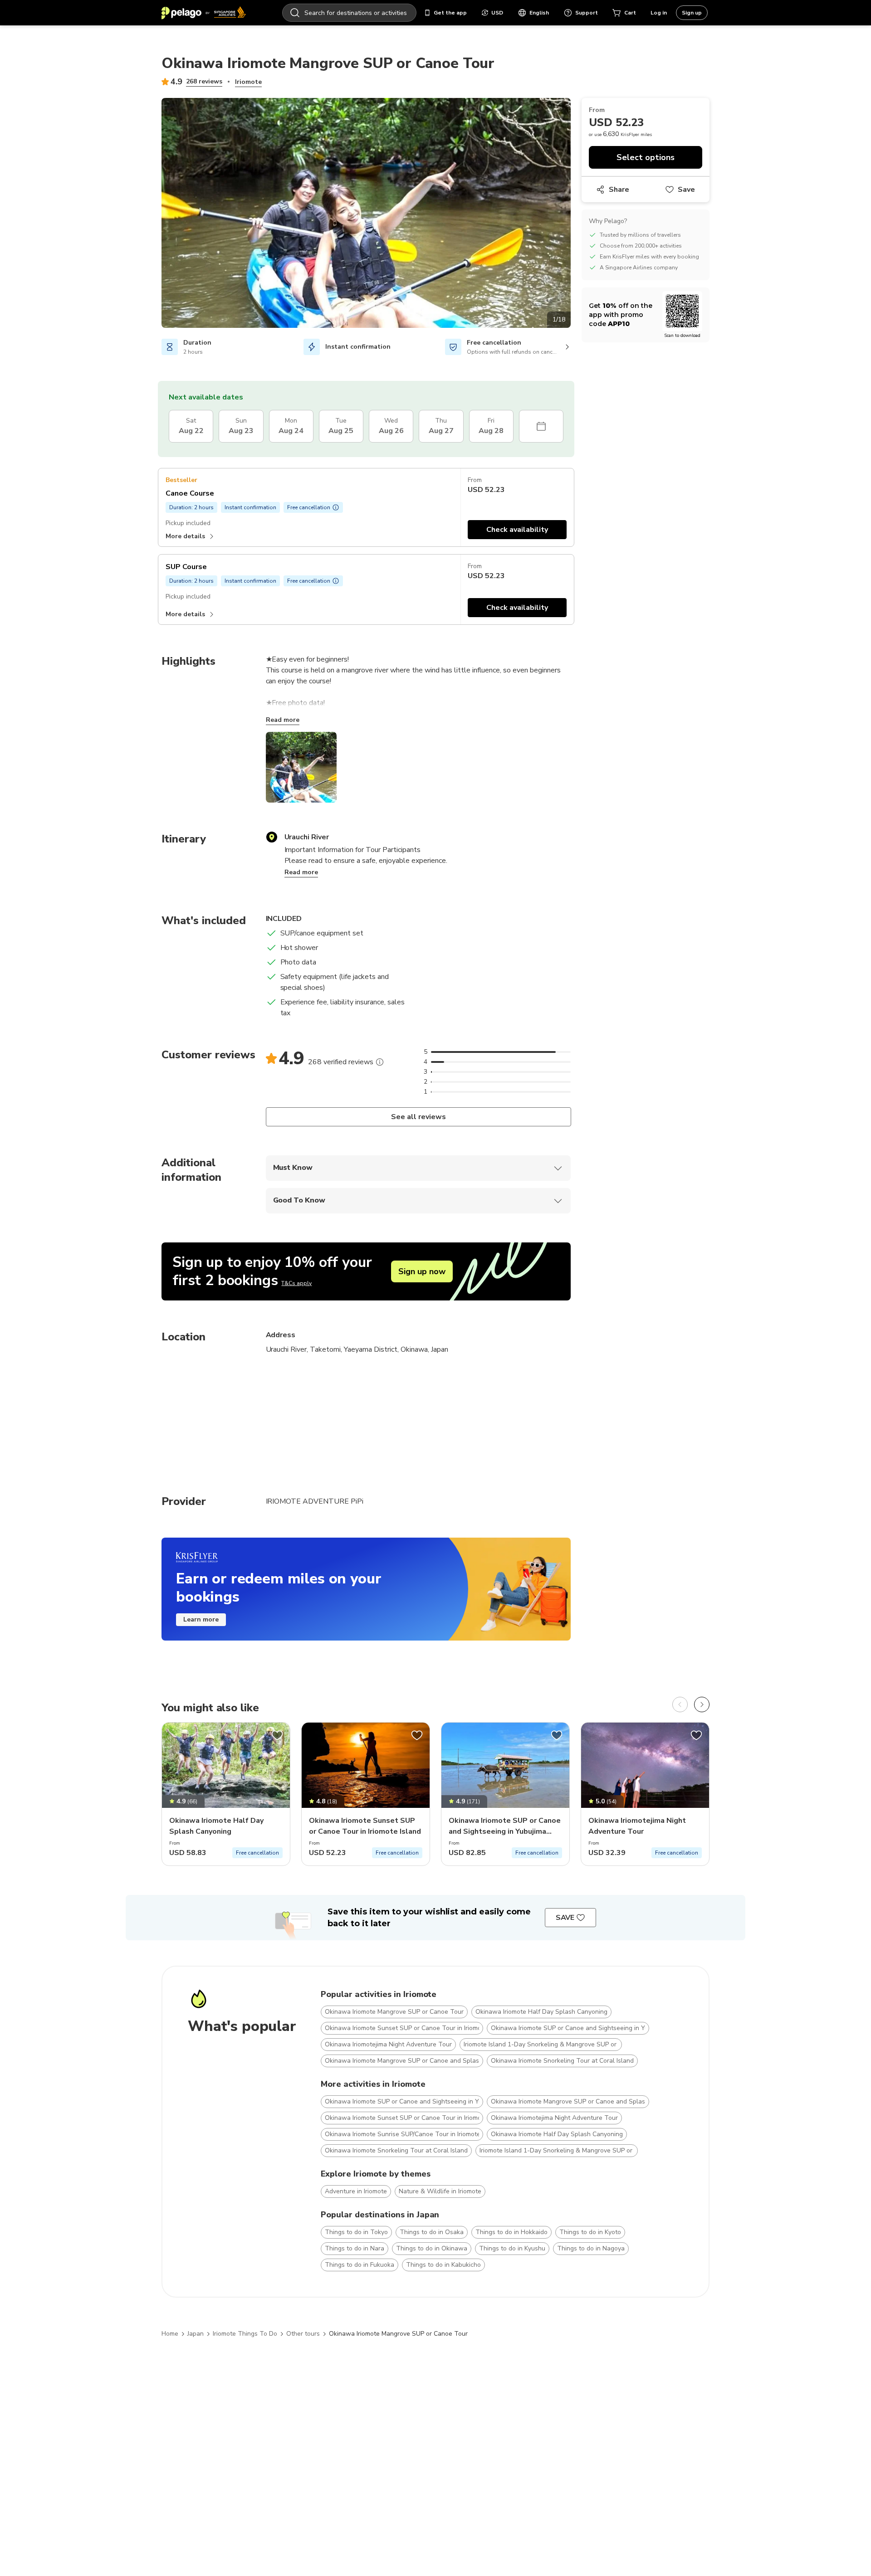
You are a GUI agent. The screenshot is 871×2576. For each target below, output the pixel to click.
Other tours (303, 2334)
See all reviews (418, 1117)
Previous (155, 214)
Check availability (517, 530)
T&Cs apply (296, 1283)
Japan (196, 2334)
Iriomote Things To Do (245, 2334)
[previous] (680, 1704)
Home (170, 2334)
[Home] (204, 13)
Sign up (692, 13)
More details (185, 536)
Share (619, 190)
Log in (659, 13)
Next (577, 214)
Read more (283, 720)
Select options (646, 157)
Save (686, 190)
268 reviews (204, 81)
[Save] (277, 1735)
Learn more (201, 1619)
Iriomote (248, 82)
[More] (380, 1062)
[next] (702, 1704)
